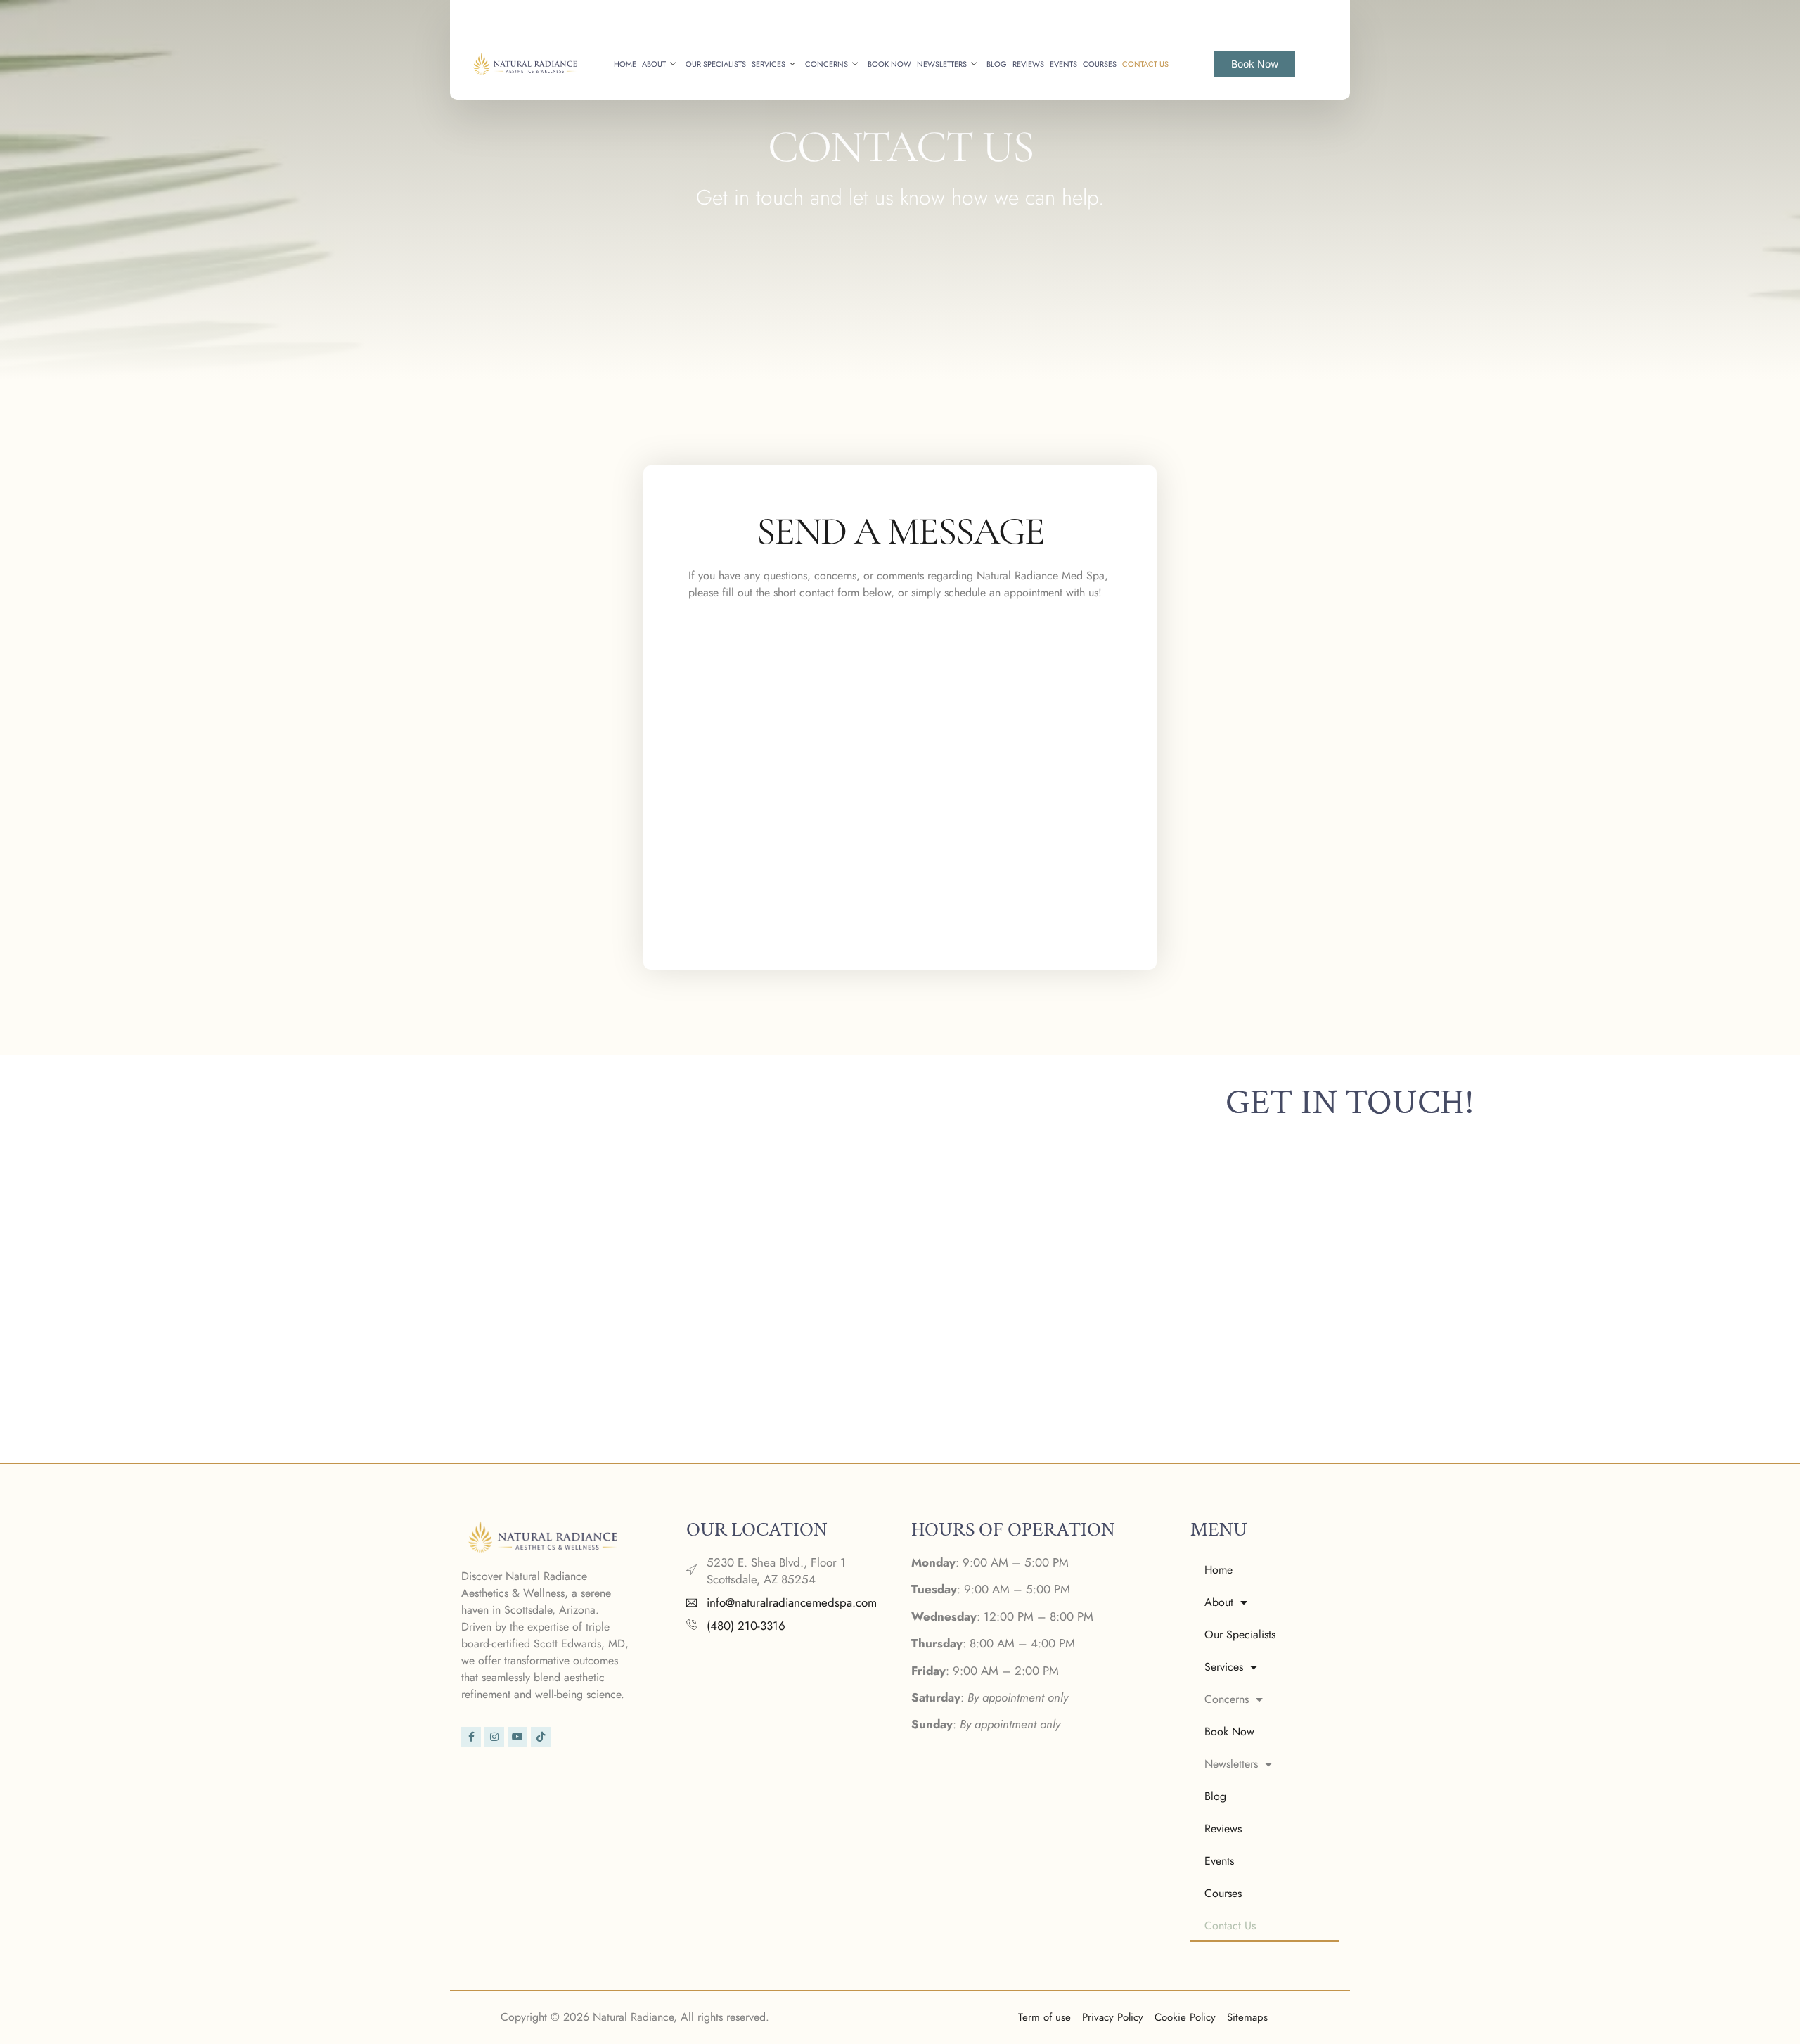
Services (769, 64)
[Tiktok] (541, 1737)
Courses (1100, 64)
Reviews (1028, 64)
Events (1063, 64)
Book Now (889, 64)
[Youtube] (517, 1737)
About (654, 64)
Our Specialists (716, 64)
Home (625, 64)
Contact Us (1145, 64)
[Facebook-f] (471, 1737)
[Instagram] (494, 1737)
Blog (997, 64)
